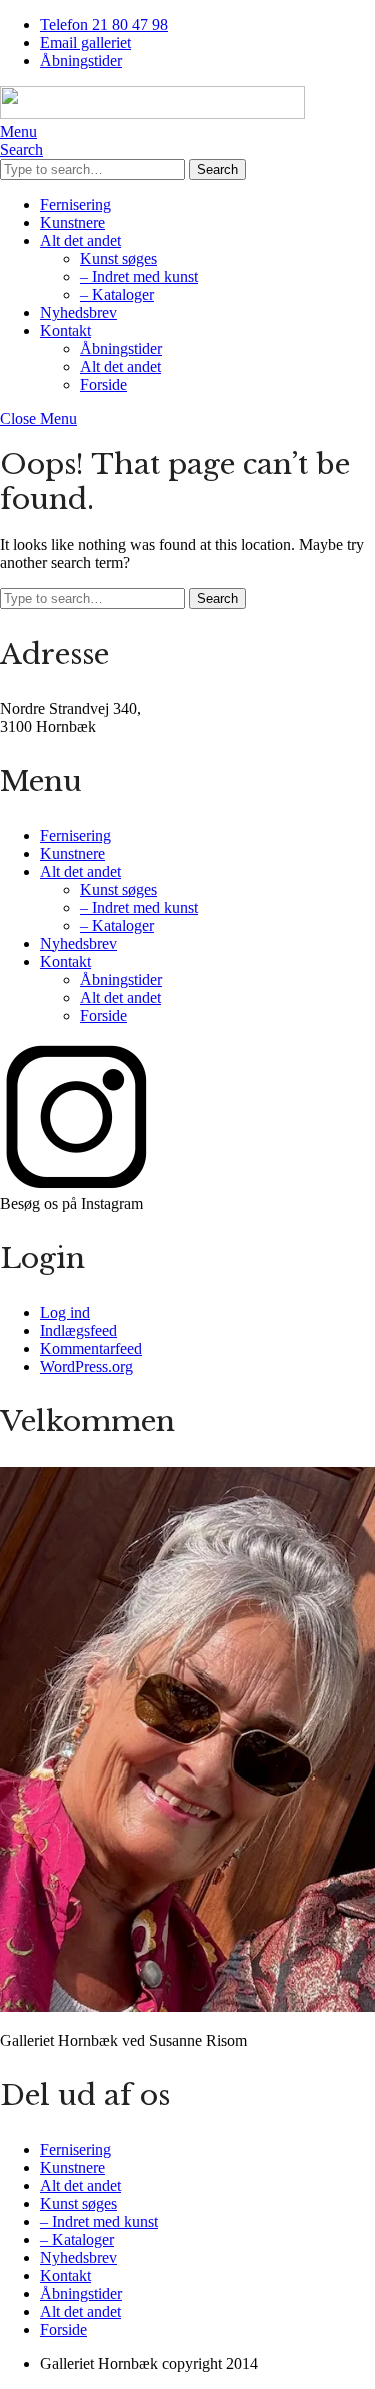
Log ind (65, 1312)
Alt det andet (80, 240)
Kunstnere (72, 222)
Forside (103, 384)
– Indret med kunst (139, 276)
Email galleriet (85, 42)
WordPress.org (86, 1366)
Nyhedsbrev (78, 312)
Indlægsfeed (78, 1330)
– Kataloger (117, 294)
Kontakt (65, 330)
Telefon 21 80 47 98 (104, 24)
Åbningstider (81, 60)
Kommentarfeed (91, 1348)
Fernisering (75, 204)
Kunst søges (118, 258)
